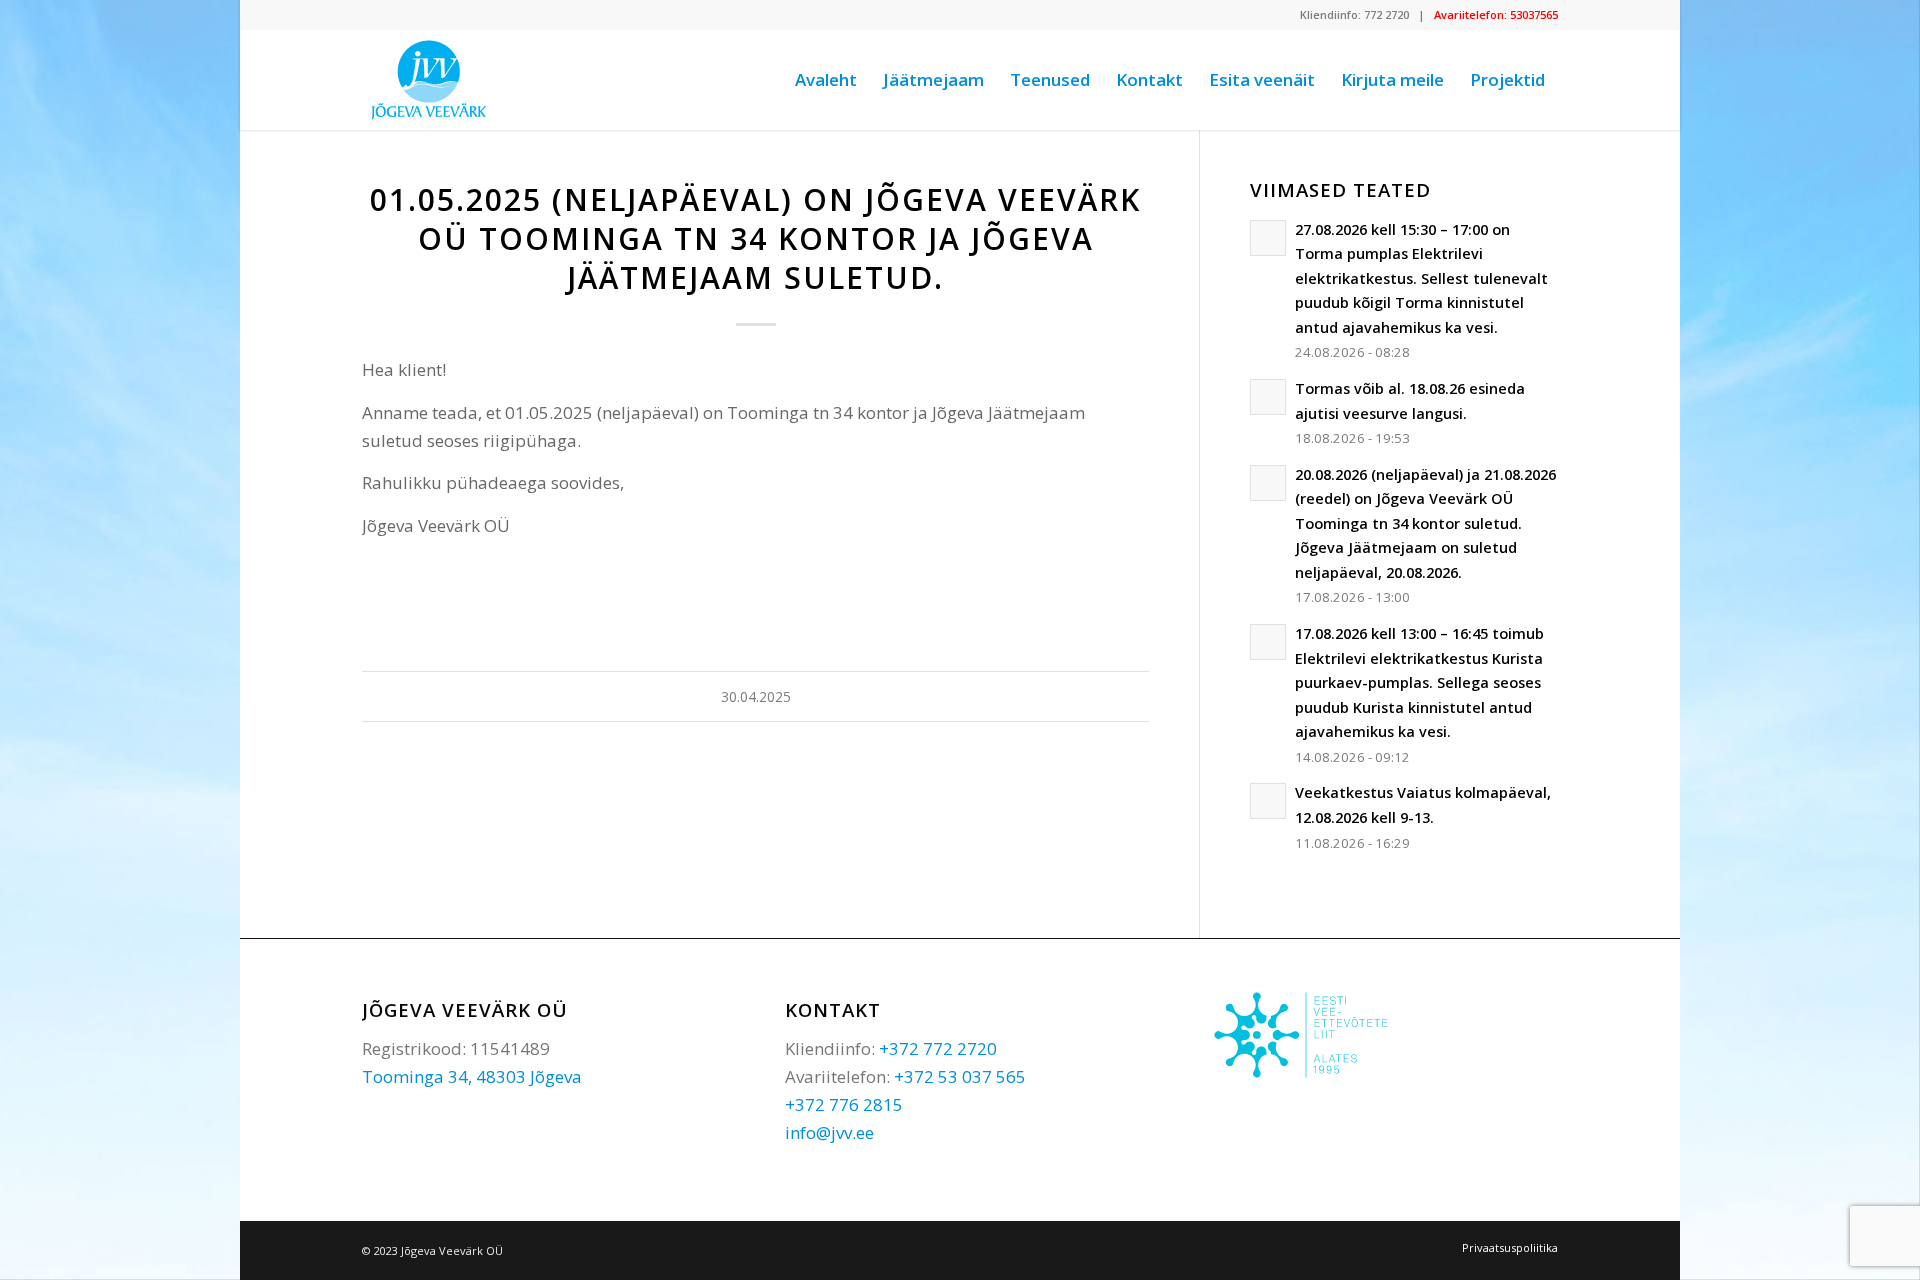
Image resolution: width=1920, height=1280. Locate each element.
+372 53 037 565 (960, 1076)
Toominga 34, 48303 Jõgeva (472, 1076)
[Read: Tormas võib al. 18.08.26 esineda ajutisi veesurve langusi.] (1268, 397)
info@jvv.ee (829, 1132)
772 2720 (1386, 14)
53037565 (1534, 14)
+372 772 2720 (938, 1048)
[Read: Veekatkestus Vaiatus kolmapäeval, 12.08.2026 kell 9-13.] (1268, 801)
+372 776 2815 (844, 1104)
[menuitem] (826, 80)
